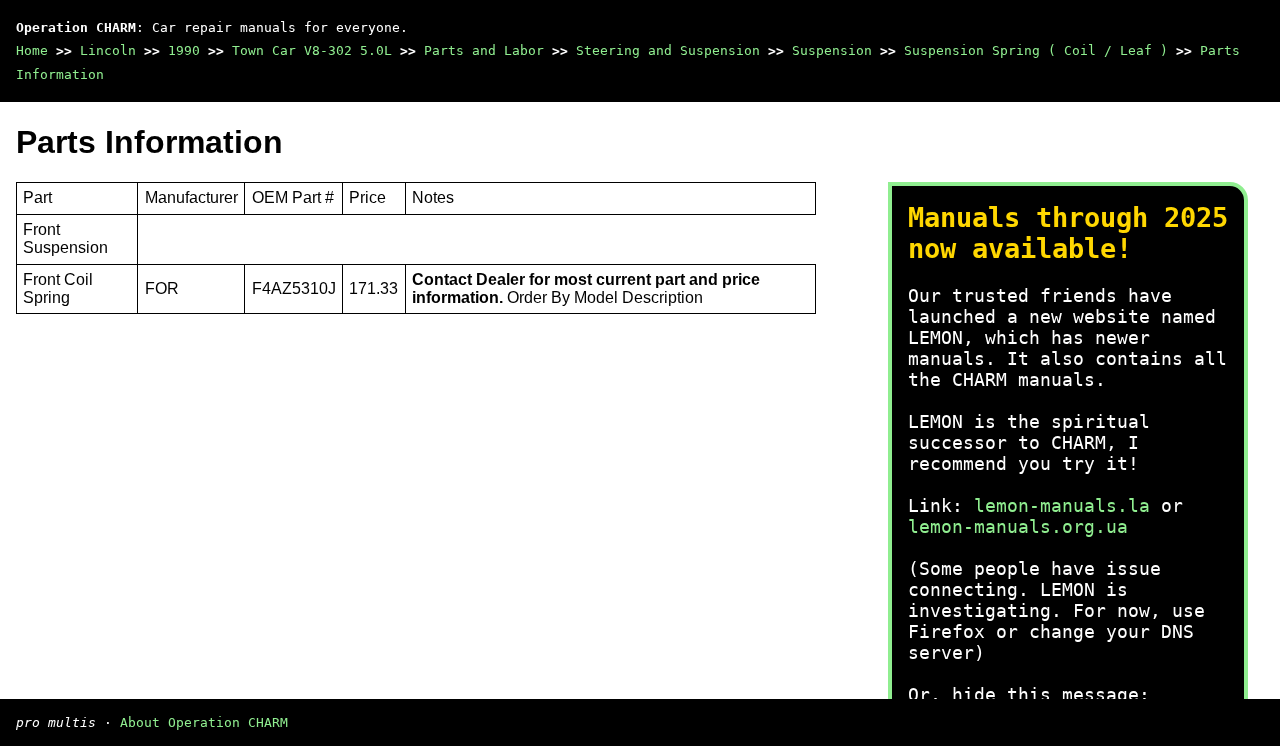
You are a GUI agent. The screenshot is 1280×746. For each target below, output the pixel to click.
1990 (184, 50)
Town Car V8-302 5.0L (312, 50)
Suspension (832, 50)
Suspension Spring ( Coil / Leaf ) (1036, 50)
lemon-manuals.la (1062, 505)
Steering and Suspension (668, 50)
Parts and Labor (484, 50)
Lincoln (108, 50)
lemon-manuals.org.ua (1018, 526)
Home (32, 50)
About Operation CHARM (204, 722)
